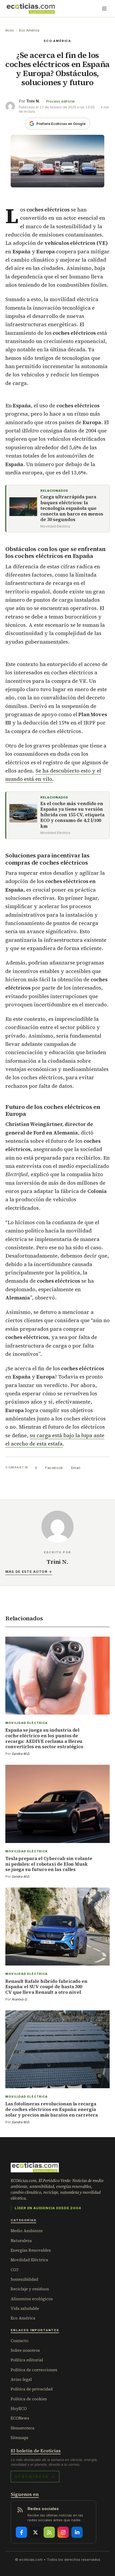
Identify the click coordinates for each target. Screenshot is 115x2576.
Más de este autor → (29, 1572)
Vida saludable (25, 2308)
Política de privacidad (32, 2389)
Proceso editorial (60, 101)
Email (76, 1468)
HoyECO (19, 2408)
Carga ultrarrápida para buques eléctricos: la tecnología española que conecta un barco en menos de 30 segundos (72, 508)
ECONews (20, 2418)
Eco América (29, 30)
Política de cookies (29, 2399)
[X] (35, 2532)
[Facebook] (21, 2532)
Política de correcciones (34, 2370)
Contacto (20, 2341)
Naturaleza (21, 2241)
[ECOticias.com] (31, 9)
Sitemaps (20, 2438)
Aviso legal (21, 2379)
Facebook (54, 1468)
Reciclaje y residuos (30, 2289)
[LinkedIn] (77, 2532)
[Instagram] (63, 2532)
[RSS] (49, 2532)
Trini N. (33, 101)
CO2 (15, 2270)
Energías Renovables (31, 2250)
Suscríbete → (35, 2476)
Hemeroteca (23, 2428)
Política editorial (27, 2360)
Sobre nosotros (25, 2350)
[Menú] (104, 9)
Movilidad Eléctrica (29, 2260)
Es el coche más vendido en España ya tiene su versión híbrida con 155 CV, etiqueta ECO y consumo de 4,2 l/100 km (72, 815)
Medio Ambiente (27, 2231)
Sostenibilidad (24, 2279)
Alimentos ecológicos (32, 2299)
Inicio (10, 30)
